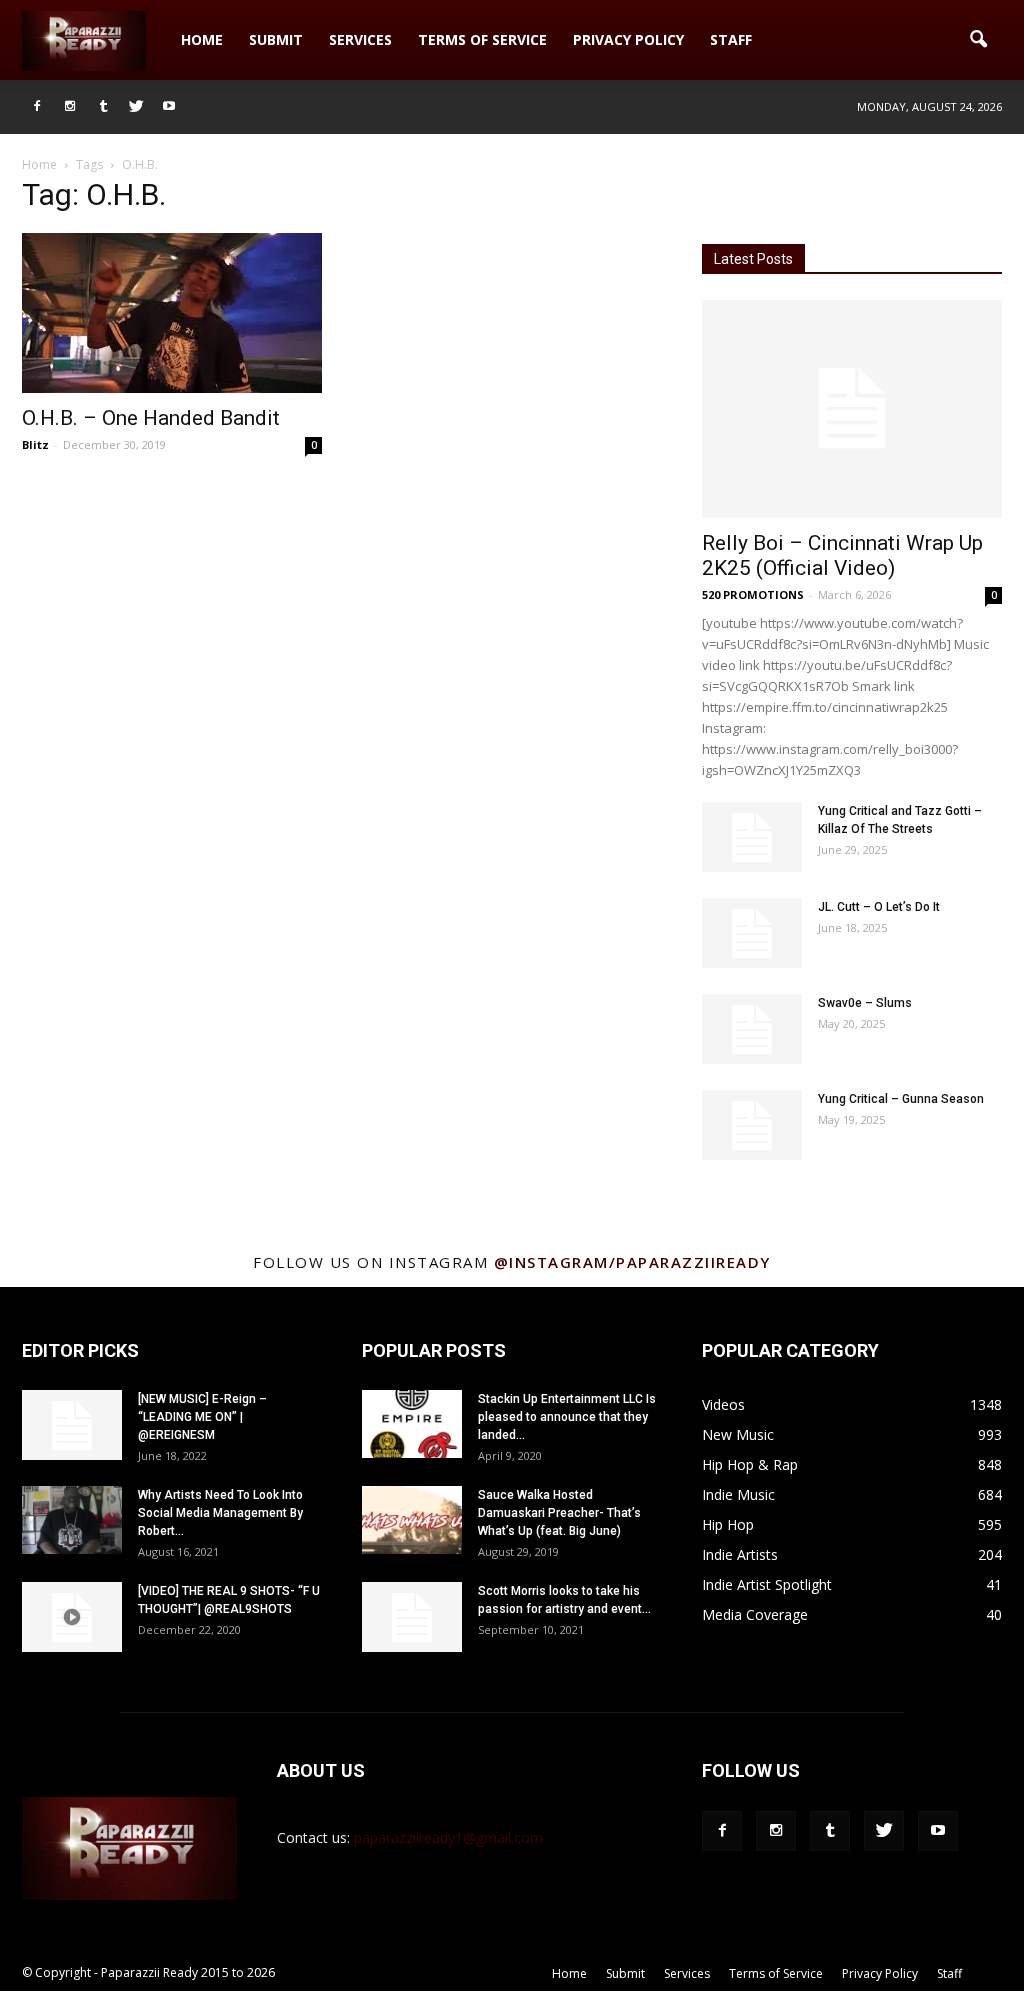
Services (360, 39)
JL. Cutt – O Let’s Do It (879, 907)
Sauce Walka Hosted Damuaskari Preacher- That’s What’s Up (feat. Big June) (559, 1513)
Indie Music (738, 1494)
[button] (978, 40)
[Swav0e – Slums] (752, 1029)
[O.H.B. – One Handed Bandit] (172, 313)
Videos (723, 1404)
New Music (738, 1434)
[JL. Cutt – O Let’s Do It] (752, 933)
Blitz (35, 444)
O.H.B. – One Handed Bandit (151, 418)
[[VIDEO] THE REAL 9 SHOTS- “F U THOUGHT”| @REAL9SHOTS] (72, 1617)
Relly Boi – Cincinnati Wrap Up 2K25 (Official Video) (842, 555)
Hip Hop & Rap (750, 1464)
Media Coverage (755, 1614)
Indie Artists (740, 1554)
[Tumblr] (103, 107)
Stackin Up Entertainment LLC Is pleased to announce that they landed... (567, 1417)
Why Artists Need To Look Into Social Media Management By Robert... (220, 1513)
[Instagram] (70, 107)
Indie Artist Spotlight (767, 1584)
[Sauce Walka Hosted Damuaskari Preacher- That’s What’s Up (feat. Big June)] (412, 1520)
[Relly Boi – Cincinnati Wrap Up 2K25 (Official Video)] (852, 409)
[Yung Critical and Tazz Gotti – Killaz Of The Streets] (752, 837)
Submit (276, 39)
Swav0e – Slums (865, 1003)
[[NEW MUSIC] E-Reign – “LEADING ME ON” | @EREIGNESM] (72, 1425)
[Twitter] (136, 107)
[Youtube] (169, 107)
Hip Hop (728, 1524)
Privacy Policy (628, 39)
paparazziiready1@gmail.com (448, 1837)
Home (202, 39)
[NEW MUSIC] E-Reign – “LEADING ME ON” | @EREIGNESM (202, 1417)
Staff (731, 39)
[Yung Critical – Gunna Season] (752, 1125)
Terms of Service (482, 39)
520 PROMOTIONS (753, 594)
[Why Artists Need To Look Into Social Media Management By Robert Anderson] (72, 1520)
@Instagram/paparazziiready (632, 1262)
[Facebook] (37, 107)
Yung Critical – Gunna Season (901, 1099)
